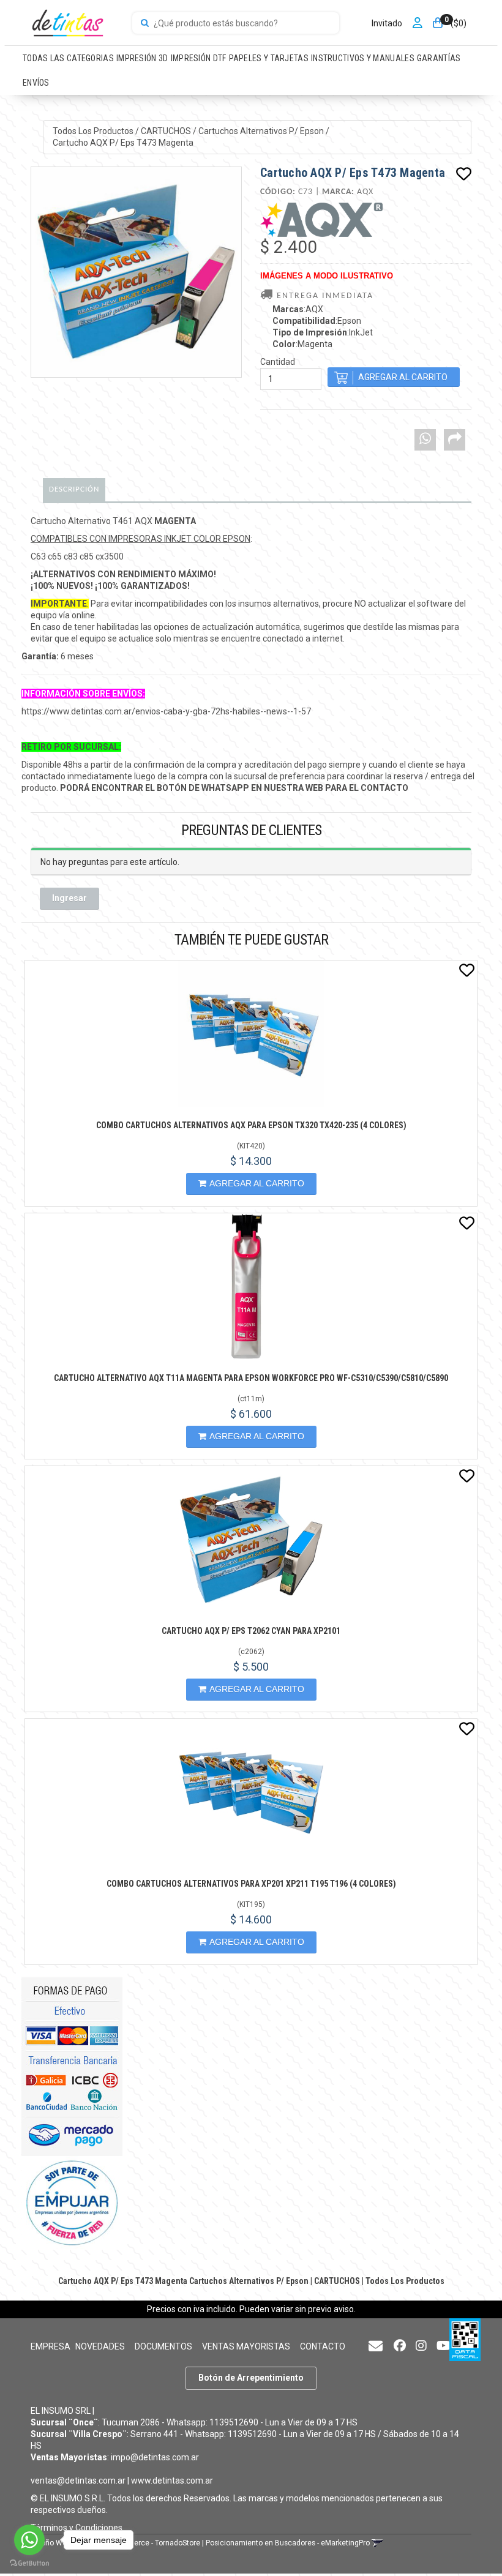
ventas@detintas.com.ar (78, 2481)
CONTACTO (323, 2346)
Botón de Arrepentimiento (251, 2378)
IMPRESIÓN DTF (199, 58)
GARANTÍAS (439, 58)
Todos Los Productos (93, 131)
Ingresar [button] (69, 898)
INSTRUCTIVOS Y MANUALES (363, 58)
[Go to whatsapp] (29, 2540)
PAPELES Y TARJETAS (269, 58)
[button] (376, 2347)
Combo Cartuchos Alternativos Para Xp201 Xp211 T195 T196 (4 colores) (251, 1884)
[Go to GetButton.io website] (29, 2563)
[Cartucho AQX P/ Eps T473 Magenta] (136, 272)
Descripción (74, 489)
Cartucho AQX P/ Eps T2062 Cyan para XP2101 (251, 1631)
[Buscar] (145, 23)
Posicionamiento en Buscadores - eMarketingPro (288, 2543)
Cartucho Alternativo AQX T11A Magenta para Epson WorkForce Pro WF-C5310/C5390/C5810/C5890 (251, 1378)
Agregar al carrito (257, 1183)
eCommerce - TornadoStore (154, 2543)
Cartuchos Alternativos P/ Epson (261, 131)
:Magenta (302, 344)
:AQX (298, 309)
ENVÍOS (36, 83)
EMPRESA (51, 2346)
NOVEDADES (100, 2346)
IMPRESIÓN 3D (142, 58)
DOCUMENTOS (163, 2346)
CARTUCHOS (166, 131)
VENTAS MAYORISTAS (246, 2346)
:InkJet (323, 332)
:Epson (317, 321)
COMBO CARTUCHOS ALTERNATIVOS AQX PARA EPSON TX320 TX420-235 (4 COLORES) (251, 1125)
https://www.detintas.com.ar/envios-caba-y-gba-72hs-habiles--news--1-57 (166, 711)
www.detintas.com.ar (172, 2481)
